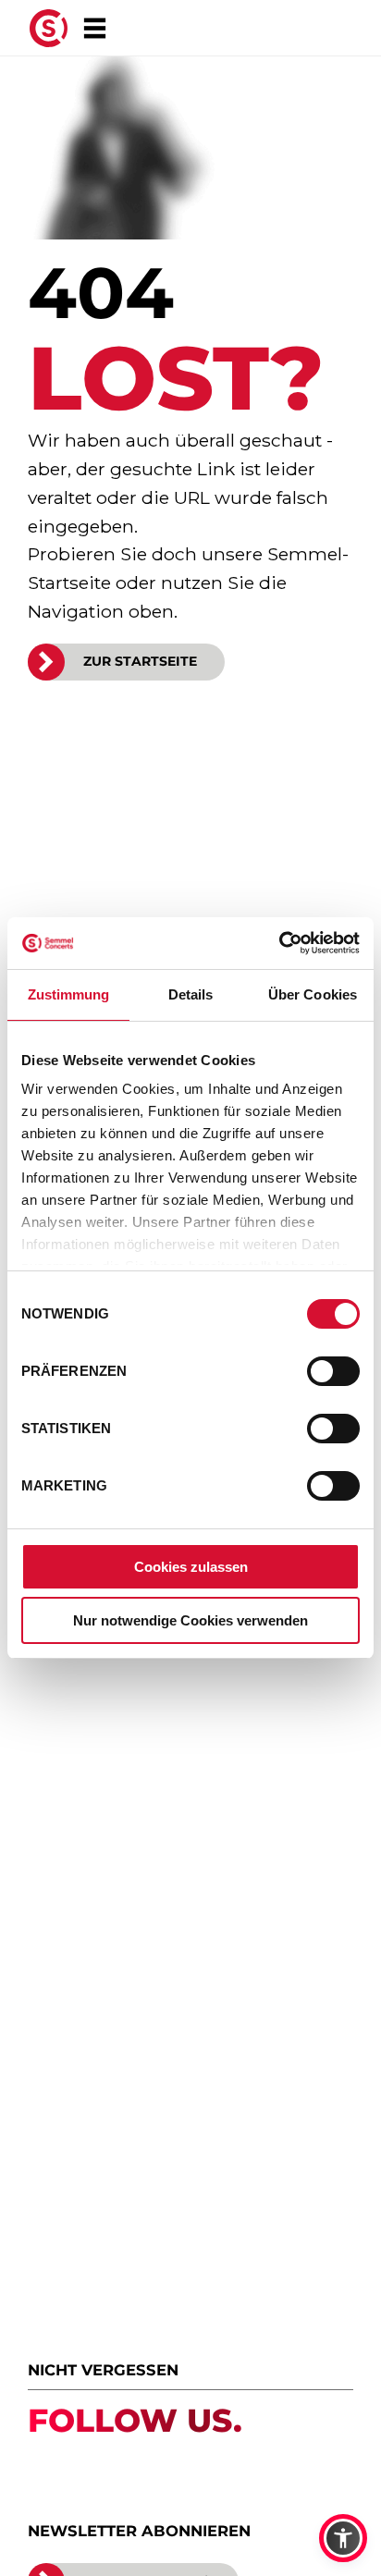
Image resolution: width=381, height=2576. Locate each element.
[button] (343, 2538)
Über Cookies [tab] (313, 994)
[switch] (333, 1371)
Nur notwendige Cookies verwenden (190, 1620)
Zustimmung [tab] (69, 994)
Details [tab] (191, 994)
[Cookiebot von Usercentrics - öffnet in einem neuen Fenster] (279, 943)
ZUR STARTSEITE (140, 661)
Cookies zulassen (191, 1567)
